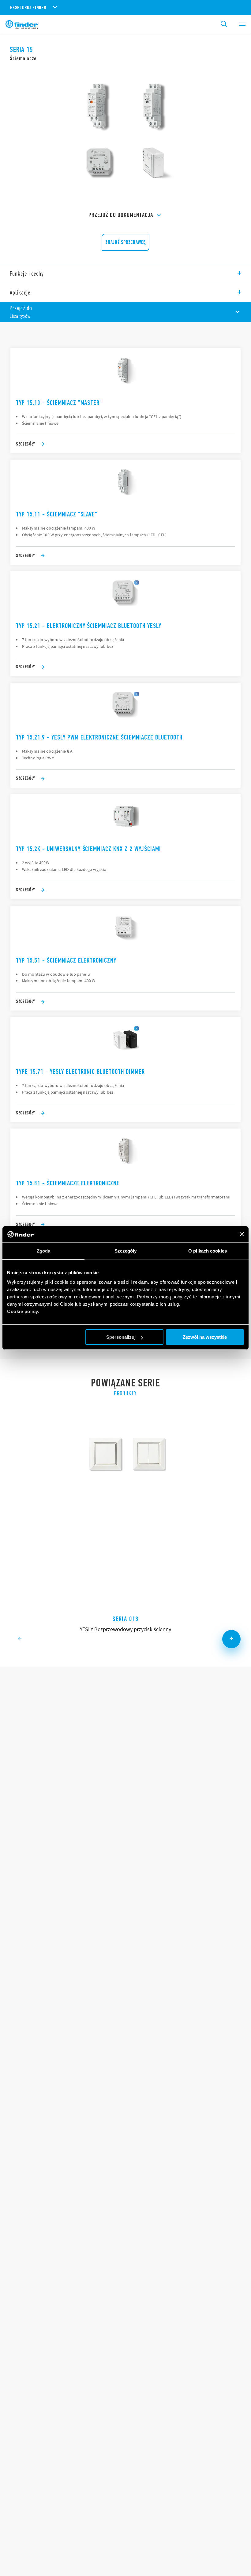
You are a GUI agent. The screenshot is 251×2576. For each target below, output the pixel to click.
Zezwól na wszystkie (205, 1337)
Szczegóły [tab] (126, 1251)
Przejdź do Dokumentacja (121, 215)
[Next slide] (231, 1639)
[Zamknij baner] (242, 1234)
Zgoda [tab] (44, 1251)
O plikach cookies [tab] (208, 1251)
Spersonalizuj (121, 1337)
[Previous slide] (20, 1639)
